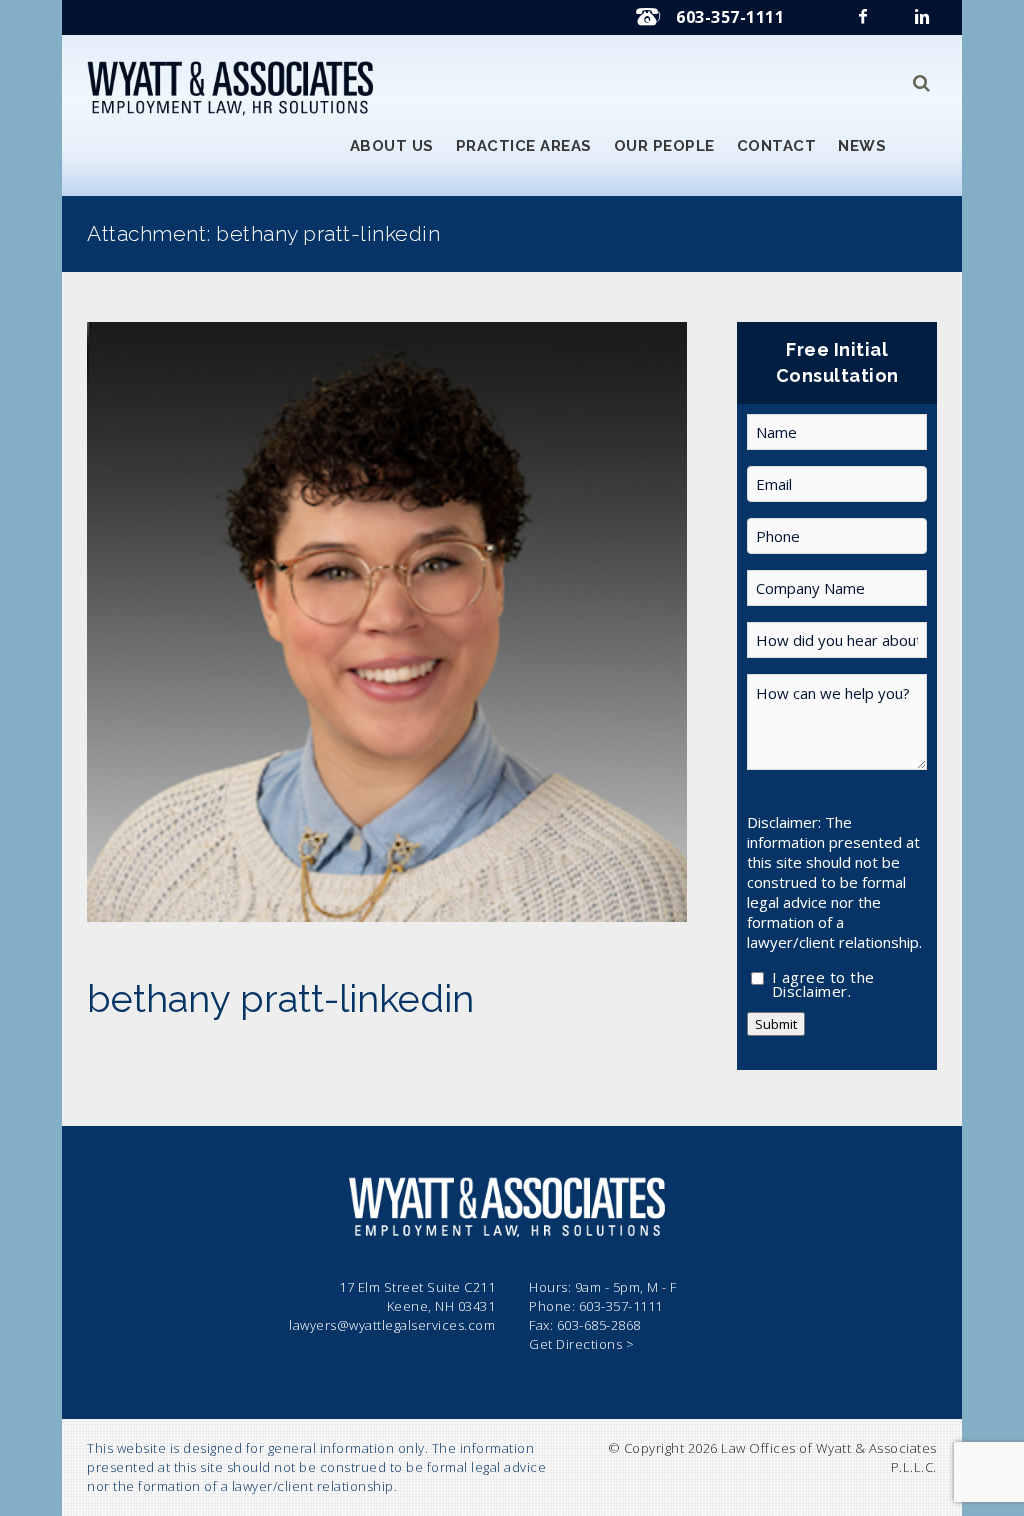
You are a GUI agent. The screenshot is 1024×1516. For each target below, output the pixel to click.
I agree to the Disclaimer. (823, 980)
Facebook (865, 22)
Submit (776, 1024)
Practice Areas (524, 146)
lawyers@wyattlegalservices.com (392, 1325)
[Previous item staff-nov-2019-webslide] (237, 622)
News (862, 146)
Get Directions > (581, 1344)
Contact (777, 146)
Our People (664, 146)
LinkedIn (924, 22)
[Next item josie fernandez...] (537, 622)
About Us (392, 146)
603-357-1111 (730, 17)
